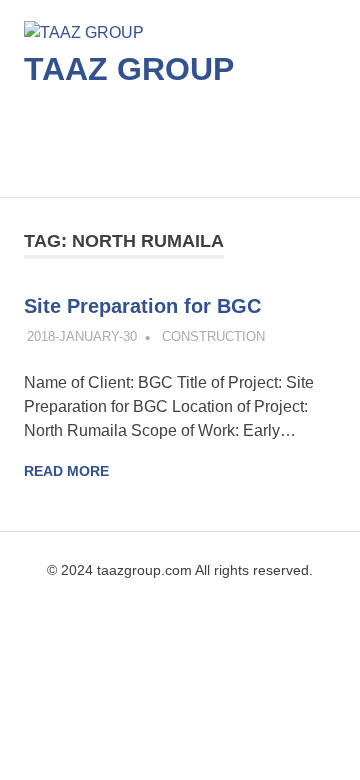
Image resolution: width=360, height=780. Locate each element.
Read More (66, 471)
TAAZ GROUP (129, 69)
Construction (213, 336)
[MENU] (307, 153)
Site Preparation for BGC (142, 306)
